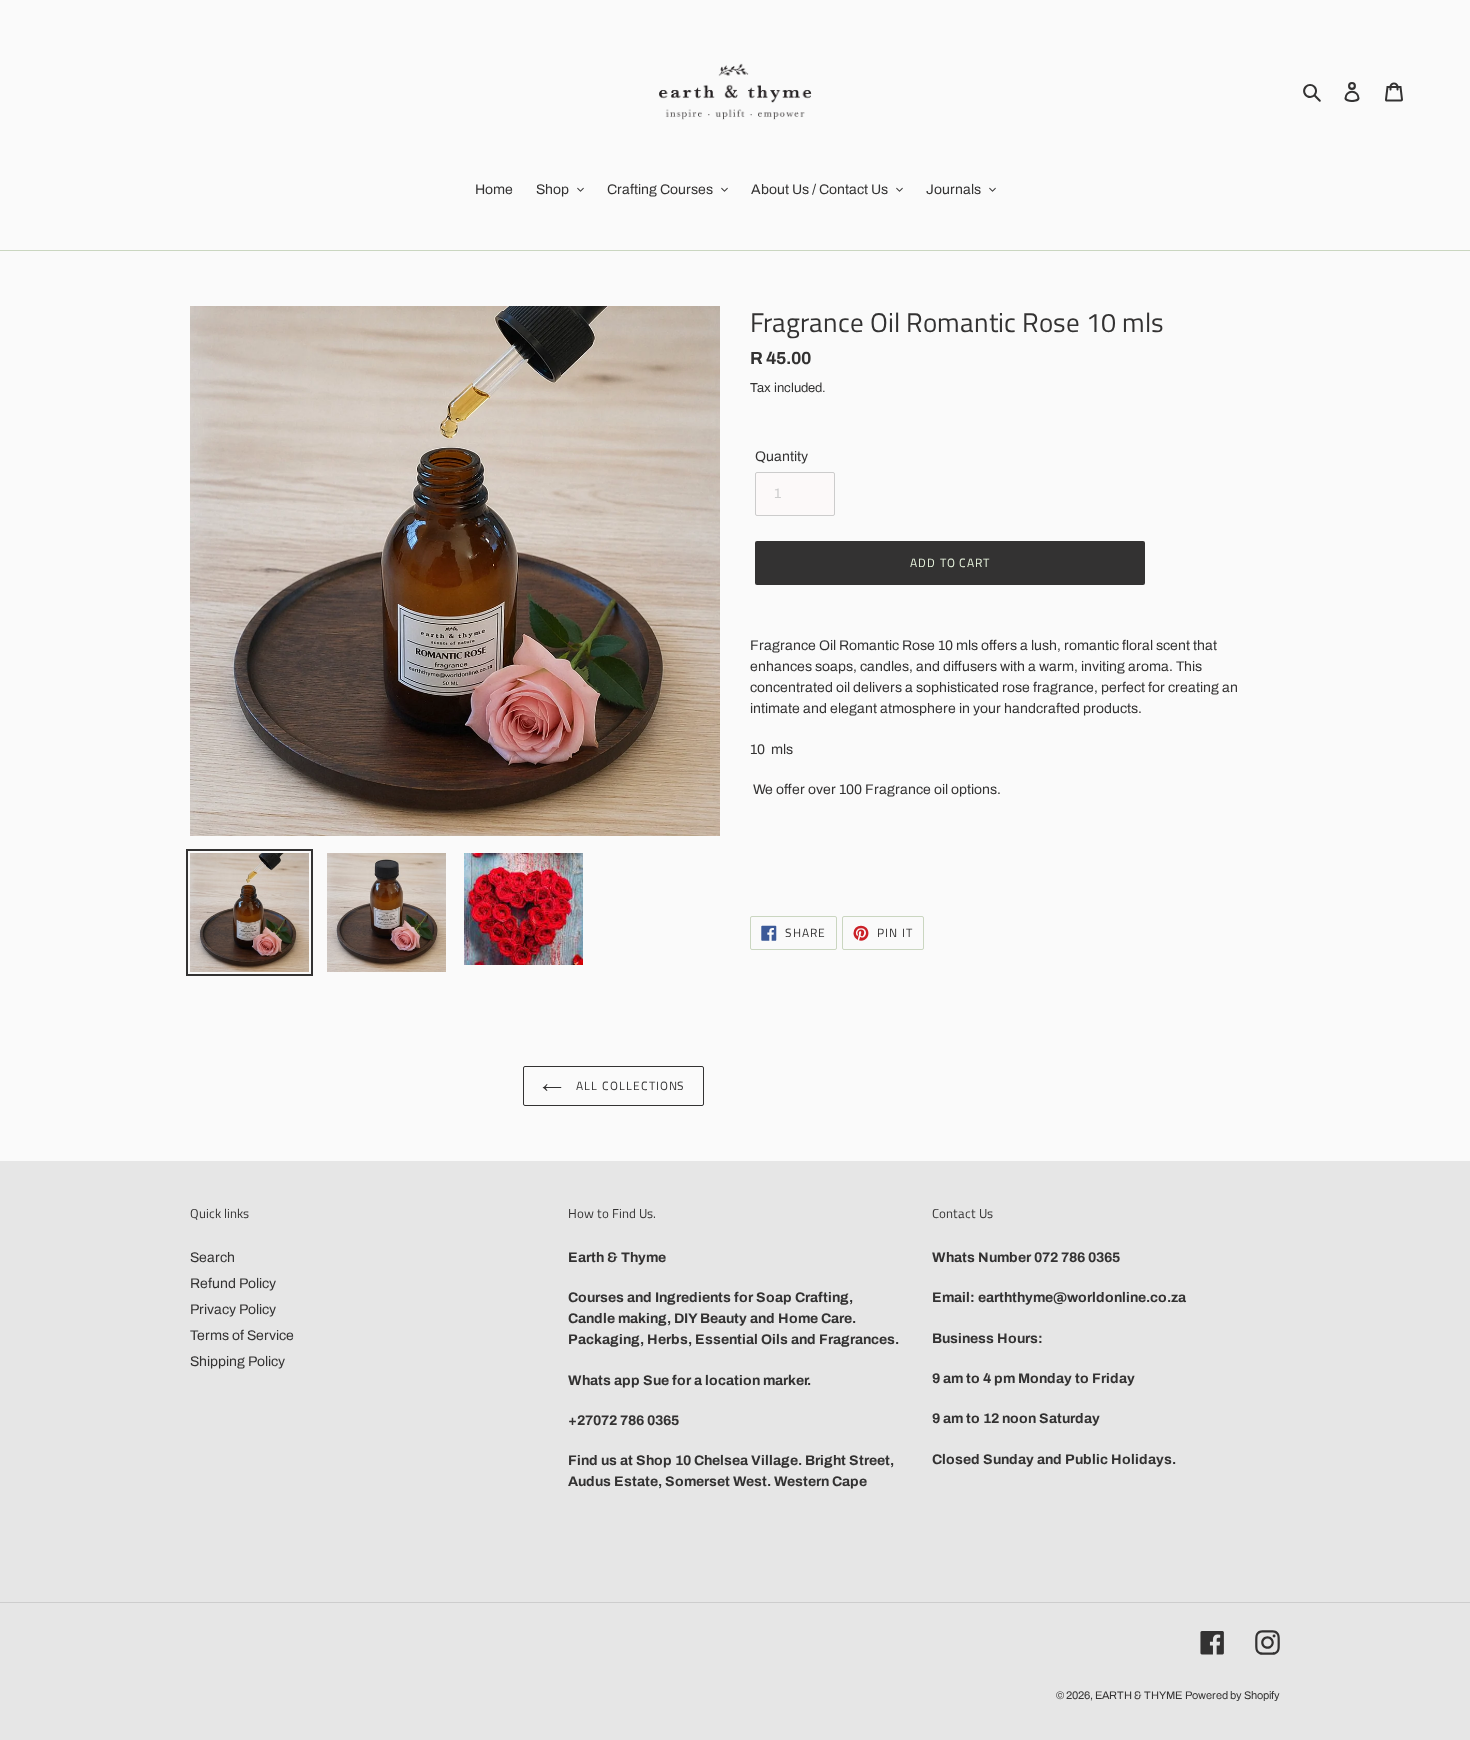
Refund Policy (233, 1283)
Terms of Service (242, 1335)
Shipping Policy (237, 1361)
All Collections (628, 1085)
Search (212, 1257)
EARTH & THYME (1138, 1695)
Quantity (781, 456)
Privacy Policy (233, 1309)
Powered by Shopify (1232, 1695)
